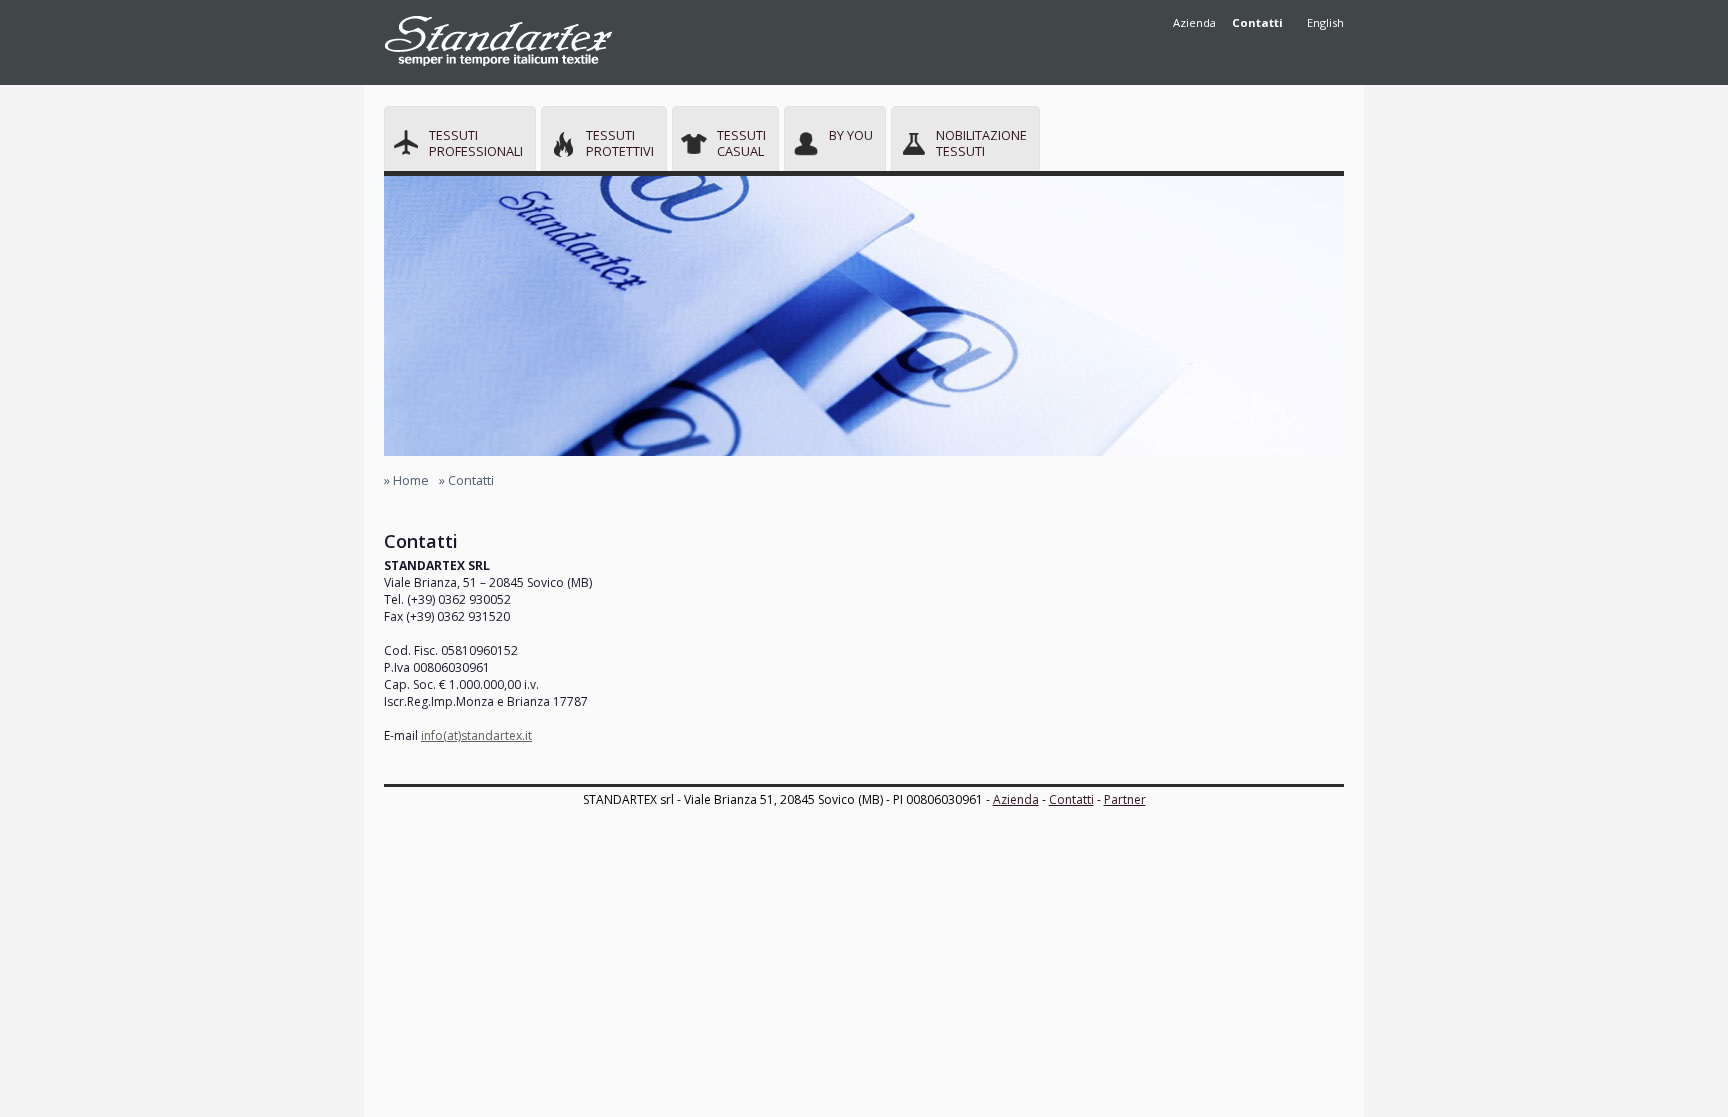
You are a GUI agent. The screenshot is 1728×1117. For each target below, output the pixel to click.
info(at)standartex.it (476, 735)
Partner (1125, 799)
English (1325, 22)
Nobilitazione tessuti (981, 143)
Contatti (1071, 799)
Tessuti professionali (476, 143)
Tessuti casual (741, 143)
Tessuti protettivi (620, 143)
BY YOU (851, 135)
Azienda (1194, 22)
